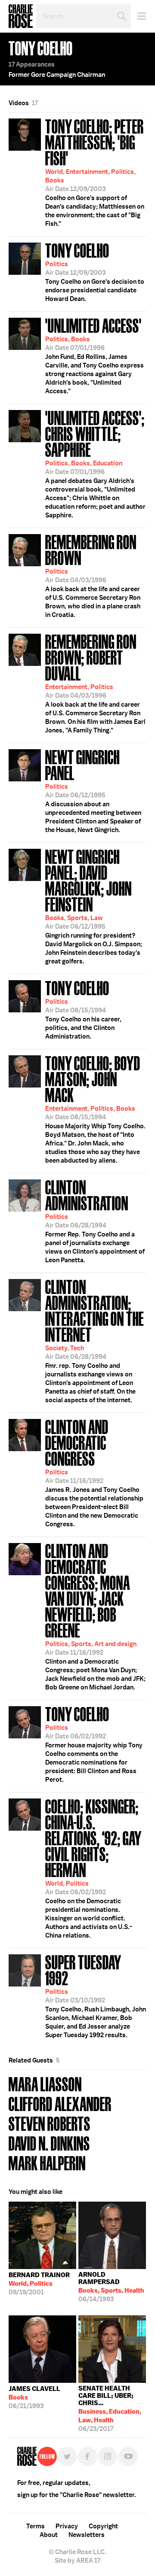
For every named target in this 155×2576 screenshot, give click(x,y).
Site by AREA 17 (77, 2561)
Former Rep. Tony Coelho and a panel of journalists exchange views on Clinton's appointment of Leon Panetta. (95, 1220)
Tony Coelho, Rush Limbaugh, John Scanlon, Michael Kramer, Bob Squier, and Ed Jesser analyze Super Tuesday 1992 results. (96, 1995)
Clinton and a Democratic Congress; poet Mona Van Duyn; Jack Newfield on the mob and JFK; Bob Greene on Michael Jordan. (95, 1616)
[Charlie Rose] (27, 2456)
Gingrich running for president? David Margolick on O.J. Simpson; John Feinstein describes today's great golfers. (94, 906)
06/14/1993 (111, 2287)
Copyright (103, 2526)
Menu (138, 16)
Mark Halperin (47, 2162)
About (49, 2535)
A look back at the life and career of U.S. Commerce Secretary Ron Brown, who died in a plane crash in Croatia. (93, 575)
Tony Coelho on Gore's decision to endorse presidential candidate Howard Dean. (95, 271)
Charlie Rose (21, 16)
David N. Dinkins (49, 2143)
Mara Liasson (45, 2083)
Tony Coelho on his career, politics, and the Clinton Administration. (83, 1009)
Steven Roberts (50, 2123)
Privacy (67, 2526)
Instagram (108, 2456)
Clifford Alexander (60, 2103)
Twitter (67, 2456)
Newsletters (87, 2535)
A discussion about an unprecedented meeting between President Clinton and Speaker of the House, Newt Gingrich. (93, 790)
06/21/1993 (34, 2397)
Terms (36, 2526)
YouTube (128, 2456)
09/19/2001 (39, 2284)
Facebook (88, 2456)
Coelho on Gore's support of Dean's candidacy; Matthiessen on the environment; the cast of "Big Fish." (95, 172)
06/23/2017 (110, 2407)
